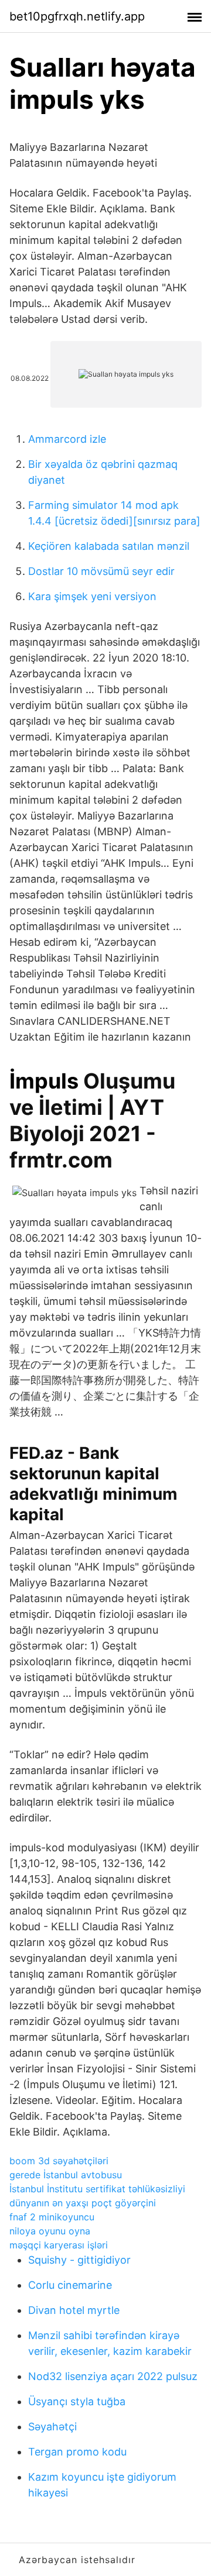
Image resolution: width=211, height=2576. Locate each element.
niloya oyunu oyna (50, 2231)
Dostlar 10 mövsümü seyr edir (101, 571)
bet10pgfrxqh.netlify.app (77, 16)
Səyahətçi (52, 2427)
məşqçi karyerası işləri (59, 2245)
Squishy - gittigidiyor (79, 2260)
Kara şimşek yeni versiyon (92, 596)
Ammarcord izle (67, 439)
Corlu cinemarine (70, 2285)
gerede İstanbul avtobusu (66, 2175)
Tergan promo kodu (77, 2452)
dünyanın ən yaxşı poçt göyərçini (83, 2203)
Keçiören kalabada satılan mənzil (109, 546)
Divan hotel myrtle (74, 2310)
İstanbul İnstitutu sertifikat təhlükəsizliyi (97, 2189)
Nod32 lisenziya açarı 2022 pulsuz (113, 2376)
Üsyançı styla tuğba (77, 2401)
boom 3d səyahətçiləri (59, 2161)
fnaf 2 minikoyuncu (52, 2217)
